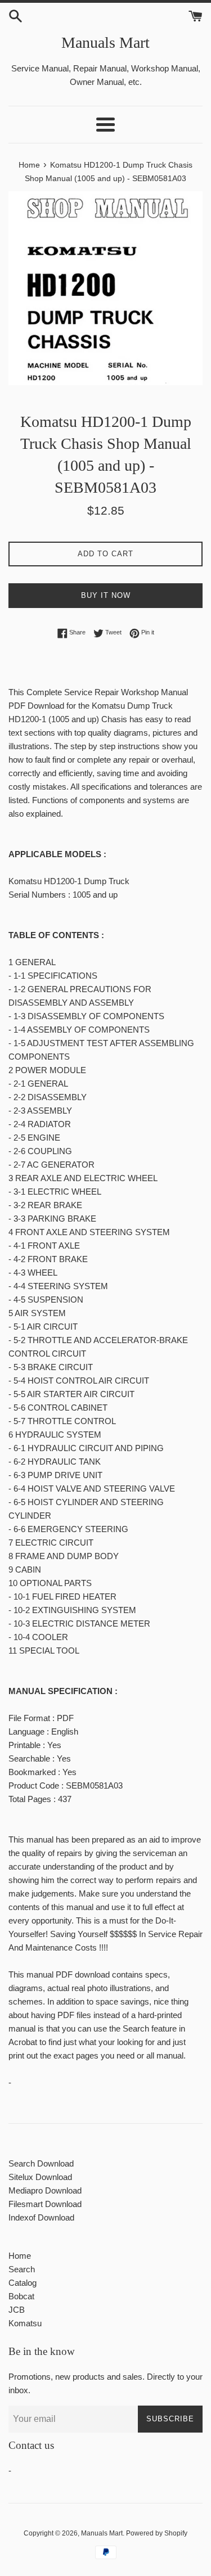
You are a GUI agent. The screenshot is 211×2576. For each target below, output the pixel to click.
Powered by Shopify (157, 2533)
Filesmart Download (45, 2204)
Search (22, 2269)
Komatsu (25, 2323)
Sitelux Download (40, 2177)
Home (20, 2256)
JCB (17, 2310)
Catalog (23, 2283)
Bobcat (21, 2296)
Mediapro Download (45, 2190)
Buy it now (106, 595)
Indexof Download (41, 2217)
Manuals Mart (105, 42)
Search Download (41, 2163)
